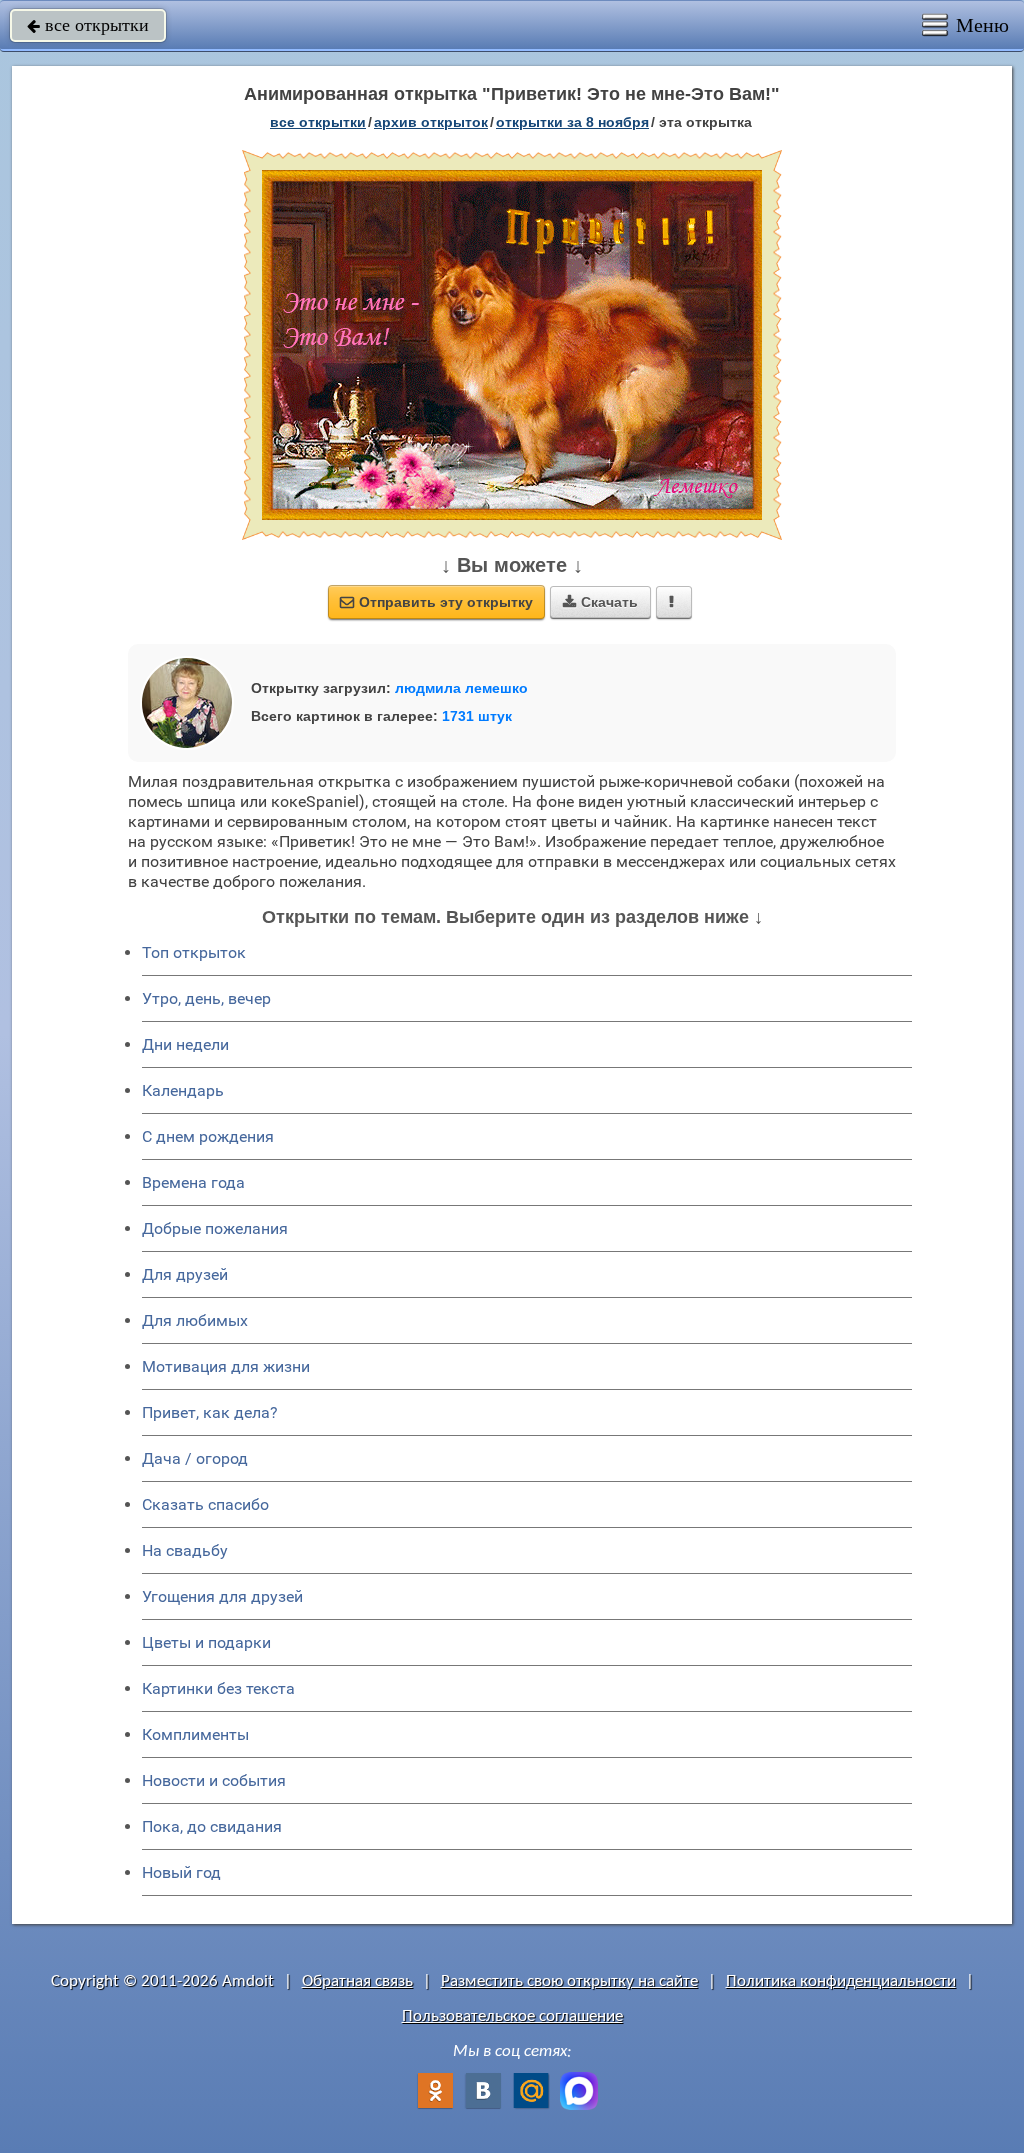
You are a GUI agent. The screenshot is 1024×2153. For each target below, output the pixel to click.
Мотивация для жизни (226, 1366)
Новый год (181, 1872)
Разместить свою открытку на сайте (569, 1981)
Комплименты (195, 1734)
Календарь (183, 1090)
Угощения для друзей (222, 1596)
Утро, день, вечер (206, 998)
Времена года (193, 1182)
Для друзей (185, 1274)
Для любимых (195, 1320)
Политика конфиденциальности (841, 1981)
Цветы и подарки (206, 1642)
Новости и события (214, 1780)
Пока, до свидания (212, 1826)
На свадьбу (185, 1550)
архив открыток (431, 122)
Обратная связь (357, 1981)
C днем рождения (208, 1136)
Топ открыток (194, 952)
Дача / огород (195, 1458)
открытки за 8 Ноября (572, 122)
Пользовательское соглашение (512, 2016)
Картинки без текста (218, 1688)
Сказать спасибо (205, 1504)
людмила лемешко (461, 688)
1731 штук (477, 716)
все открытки (88, 25)
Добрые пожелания (215, 1228)
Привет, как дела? (210, 1412)
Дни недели (185, 1044)
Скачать (600, 602)
